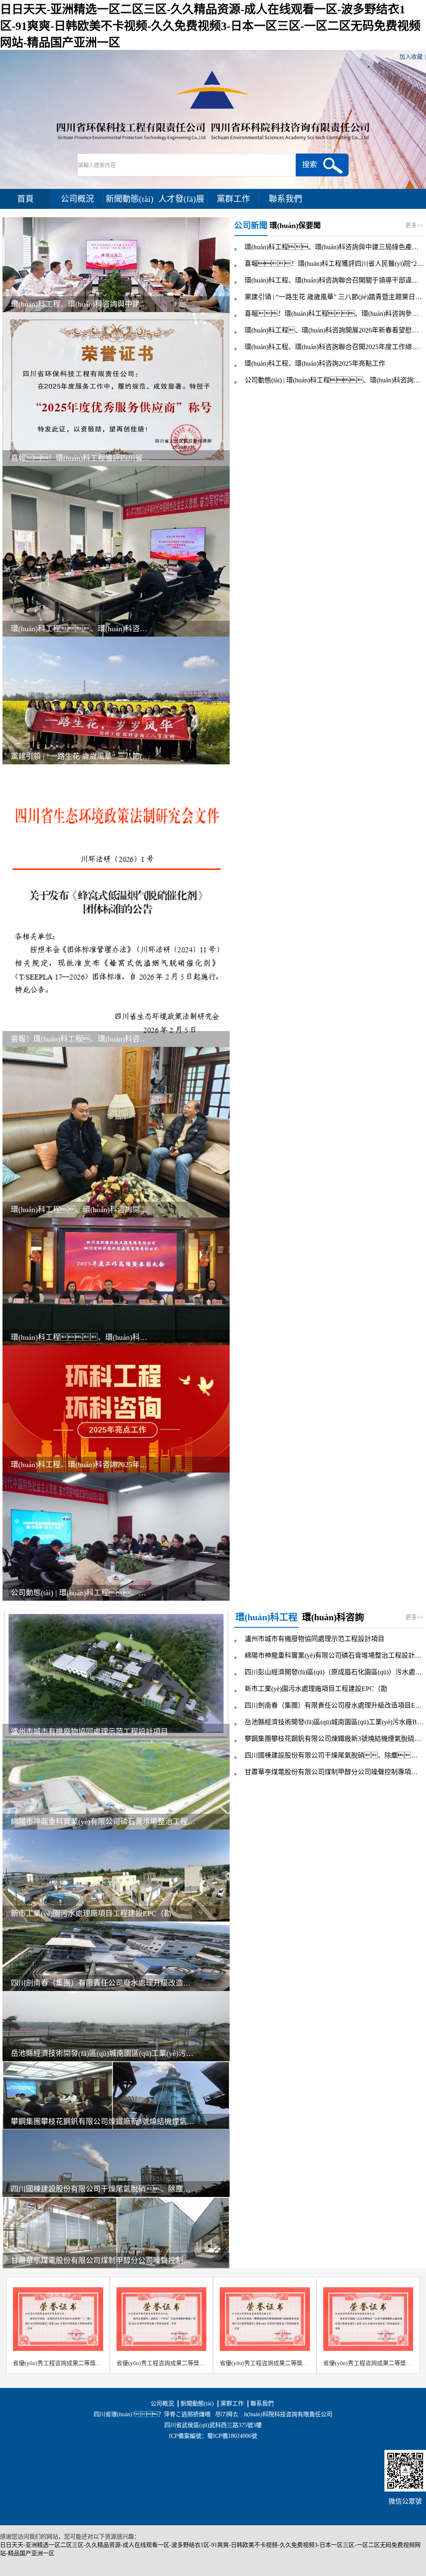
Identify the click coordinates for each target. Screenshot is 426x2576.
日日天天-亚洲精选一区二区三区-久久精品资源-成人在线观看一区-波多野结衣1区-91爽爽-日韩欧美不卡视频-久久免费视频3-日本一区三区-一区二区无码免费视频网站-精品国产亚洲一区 (210, 26)
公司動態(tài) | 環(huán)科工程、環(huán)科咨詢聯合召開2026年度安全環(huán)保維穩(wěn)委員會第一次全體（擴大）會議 (334, 380)
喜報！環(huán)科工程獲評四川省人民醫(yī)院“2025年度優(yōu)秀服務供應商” (80, 458)
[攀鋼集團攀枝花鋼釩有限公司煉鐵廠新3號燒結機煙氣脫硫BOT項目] (116, 2095)
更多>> (414, 225)
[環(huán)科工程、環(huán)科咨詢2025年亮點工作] (116, 1409)
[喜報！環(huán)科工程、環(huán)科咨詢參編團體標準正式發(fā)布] (116, 905)
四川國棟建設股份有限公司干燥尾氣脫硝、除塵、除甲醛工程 (103, 2189)
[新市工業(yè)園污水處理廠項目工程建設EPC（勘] (116, 1875)
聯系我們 (285, 199)
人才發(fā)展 (181, 199)
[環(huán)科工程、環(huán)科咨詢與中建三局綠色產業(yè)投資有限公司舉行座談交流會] (116, 264)
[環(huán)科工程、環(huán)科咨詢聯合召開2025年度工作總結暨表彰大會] (116, 1281)
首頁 (25, 199)
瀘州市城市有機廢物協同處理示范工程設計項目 (89, 1732)
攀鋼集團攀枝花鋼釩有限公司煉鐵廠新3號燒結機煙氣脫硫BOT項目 (103, 2122)
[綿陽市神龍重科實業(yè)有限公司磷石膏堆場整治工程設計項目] (116, 1784)
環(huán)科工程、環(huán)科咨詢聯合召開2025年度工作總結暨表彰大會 (80, 1337)
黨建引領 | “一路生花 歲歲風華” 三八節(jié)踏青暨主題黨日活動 (80, 756)
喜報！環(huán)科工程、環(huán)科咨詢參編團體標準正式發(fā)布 (80, 1039)
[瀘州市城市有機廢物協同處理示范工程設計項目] (116, 1674)
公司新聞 (251, 226)
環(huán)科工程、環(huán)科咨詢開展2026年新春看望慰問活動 (334, 330)
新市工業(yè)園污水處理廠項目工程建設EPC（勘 (91, 1914)
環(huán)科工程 (266, 1617)
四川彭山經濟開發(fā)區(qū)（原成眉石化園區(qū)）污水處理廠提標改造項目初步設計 (334, 1672)
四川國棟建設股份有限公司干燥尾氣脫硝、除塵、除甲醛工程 (334, 1755)
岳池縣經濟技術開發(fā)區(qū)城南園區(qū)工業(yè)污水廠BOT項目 (103, 2053)
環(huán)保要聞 (295, 226)
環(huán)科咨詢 (333, 1617)
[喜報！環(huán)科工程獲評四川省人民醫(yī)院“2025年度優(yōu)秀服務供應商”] (116, 388)
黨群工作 (233, 199)
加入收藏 (411, 57)
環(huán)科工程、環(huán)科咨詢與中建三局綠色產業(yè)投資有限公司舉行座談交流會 (80, 304)
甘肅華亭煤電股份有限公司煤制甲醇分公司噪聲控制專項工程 (103, 2261)
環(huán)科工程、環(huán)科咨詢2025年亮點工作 (80, 1465)
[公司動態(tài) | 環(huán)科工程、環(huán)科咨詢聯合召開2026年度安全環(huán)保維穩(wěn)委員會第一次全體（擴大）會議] (116, 1536)
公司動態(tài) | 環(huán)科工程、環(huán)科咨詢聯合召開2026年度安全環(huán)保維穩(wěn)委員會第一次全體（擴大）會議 (80, 1593)
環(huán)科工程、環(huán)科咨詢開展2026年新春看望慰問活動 (80, 1210)
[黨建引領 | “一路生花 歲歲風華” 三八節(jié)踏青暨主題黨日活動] (116, 700)
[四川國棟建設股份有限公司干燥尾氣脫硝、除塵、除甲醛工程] (116, 2163)
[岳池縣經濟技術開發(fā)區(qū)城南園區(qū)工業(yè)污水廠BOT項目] (116, 2026)
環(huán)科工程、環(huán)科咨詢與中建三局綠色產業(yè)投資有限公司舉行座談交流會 (334, 247)
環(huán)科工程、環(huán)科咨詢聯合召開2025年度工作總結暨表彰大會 (334, 347)
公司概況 (77, 199)
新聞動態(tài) (130, 199)
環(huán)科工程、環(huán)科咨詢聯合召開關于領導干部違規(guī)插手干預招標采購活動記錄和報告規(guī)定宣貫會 (334, 280)
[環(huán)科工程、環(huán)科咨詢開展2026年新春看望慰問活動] (116, 1132)
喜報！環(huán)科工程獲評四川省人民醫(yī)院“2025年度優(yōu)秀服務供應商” (334, 264)
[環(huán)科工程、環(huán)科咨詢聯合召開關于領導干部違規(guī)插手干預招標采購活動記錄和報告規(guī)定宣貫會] (116, 551)
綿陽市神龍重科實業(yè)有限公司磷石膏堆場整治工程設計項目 (103, 1822)
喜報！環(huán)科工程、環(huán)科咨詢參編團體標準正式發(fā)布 (334, 314)
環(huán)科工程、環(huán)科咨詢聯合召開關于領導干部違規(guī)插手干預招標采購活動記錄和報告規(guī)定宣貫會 (80, 629)
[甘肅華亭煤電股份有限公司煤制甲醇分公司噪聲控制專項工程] (116, 2232)
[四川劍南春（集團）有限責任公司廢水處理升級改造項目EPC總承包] (116, 1956)
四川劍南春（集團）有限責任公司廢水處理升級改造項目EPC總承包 (103, 1983)
